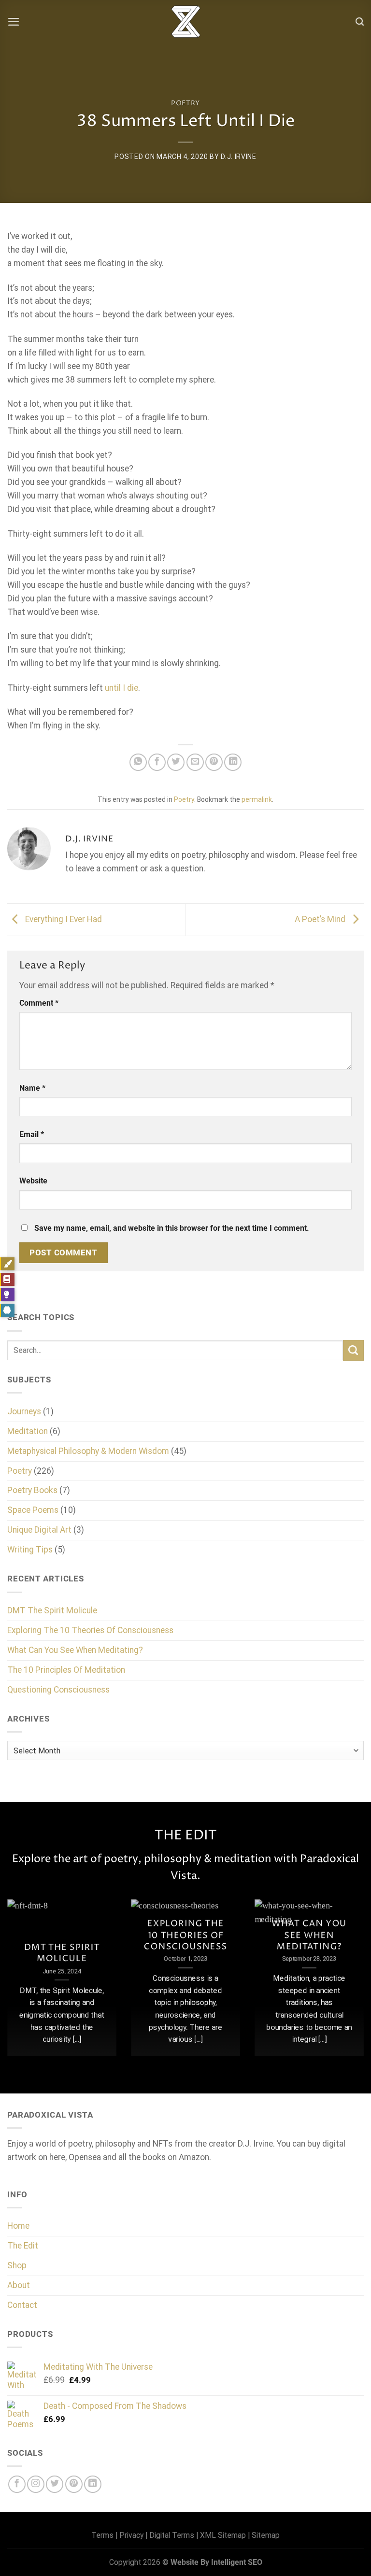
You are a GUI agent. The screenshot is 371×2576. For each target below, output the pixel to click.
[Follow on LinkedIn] (93, 2484)
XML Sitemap (223, 2535)
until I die (121, 688)
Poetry (185, 103)
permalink (257, 799)
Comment (39, 1003)
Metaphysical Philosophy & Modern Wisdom (88, 1451)
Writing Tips (30, 1550)
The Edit (23, 2246)
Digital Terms (172, 2535)
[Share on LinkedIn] (233, 762)
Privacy (131, 2535)
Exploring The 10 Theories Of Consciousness (90, 1630)
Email (32, 1134)
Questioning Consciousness (58, 1690)
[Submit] (353, 1350)
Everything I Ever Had (63, 919)
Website (33, 1181)
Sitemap (266, 2535)
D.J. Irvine (239, 157)
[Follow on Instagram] (36, 2484)
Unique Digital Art (39, 1530)
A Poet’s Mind (321, 919)
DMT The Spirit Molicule (52, 1610)
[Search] (360, 22)
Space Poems (33, 1510)
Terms (102, 2535)
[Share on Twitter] (176, 762)
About (19, 2285)
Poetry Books (32, 1490)
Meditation (28, 1431)
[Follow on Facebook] (17, 2484)
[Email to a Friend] (195, 762)
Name (32, 1088)
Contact (22, 2305)
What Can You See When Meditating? (75, 1650)
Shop (17, 2265)
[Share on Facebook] (157, 762)
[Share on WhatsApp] (138, 762)
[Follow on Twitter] (55, 2484)
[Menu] (14, 22)
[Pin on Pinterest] (214, 762)
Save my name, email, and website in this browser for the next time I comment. (172, 1228)
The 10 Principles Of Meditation (66, 1670)
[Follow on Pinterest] (74, 2484)
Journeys (24, 1411)
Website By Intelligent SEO (216, 2562)
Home (18, 2226)
